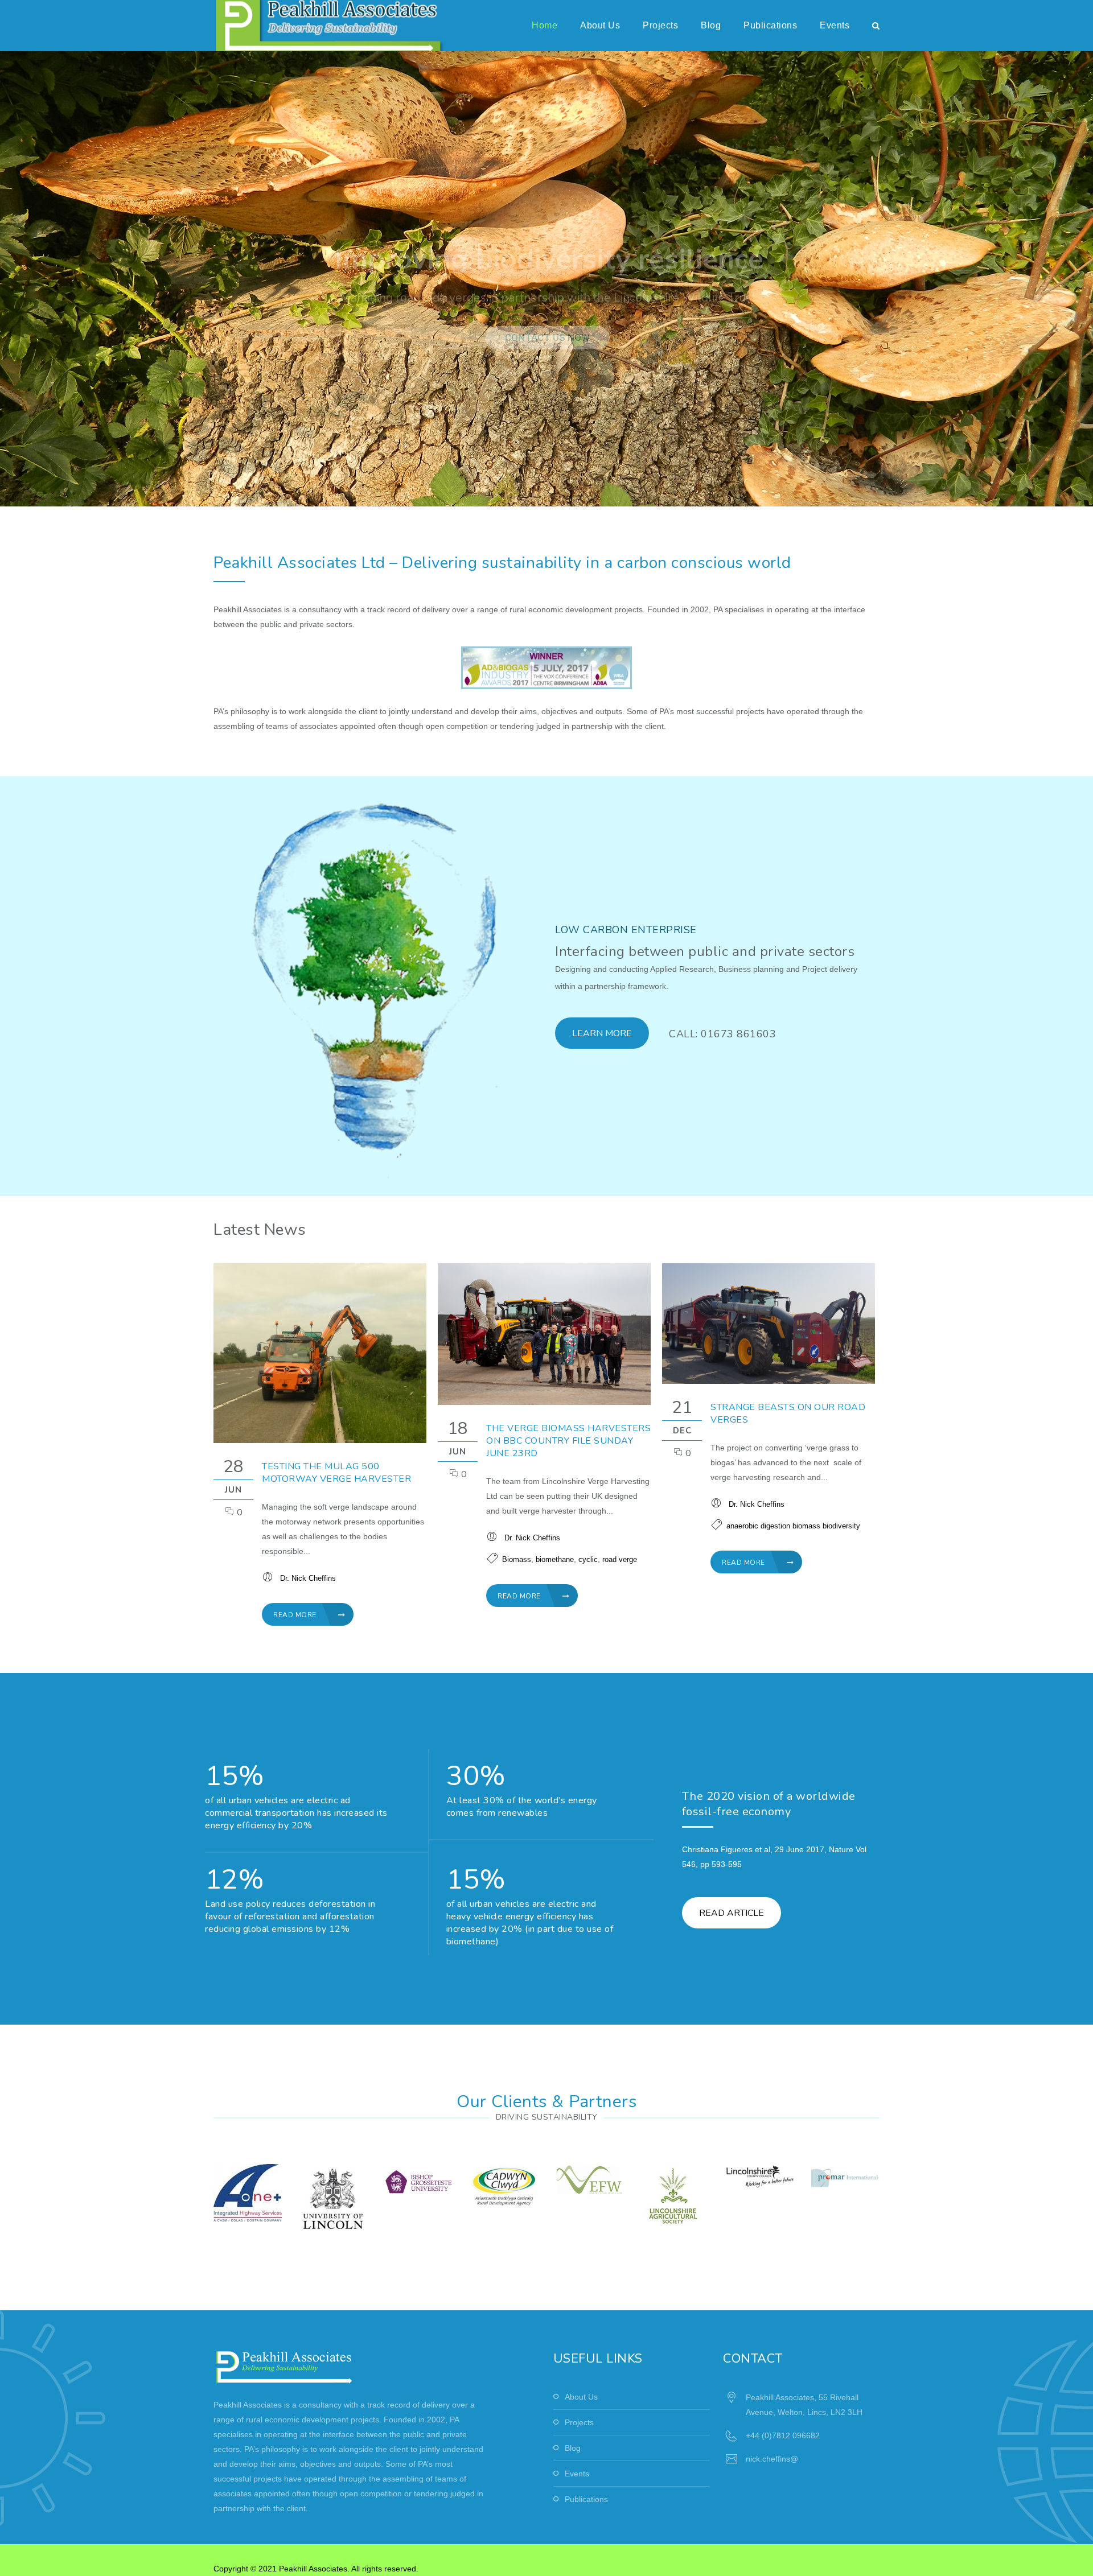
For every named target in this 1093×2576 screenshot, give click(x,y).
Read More (296, 1615)
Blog (711, 25)
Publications (770, 25)
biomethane (555, 1559)
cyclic (588, 1559)
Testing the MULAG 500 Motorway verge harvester (336, 1473)
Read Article (732, 1913)
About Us (600, 25)
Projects (660, 25)
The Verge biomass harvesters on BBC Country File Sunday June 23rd (568, 1441)
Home (545, 25)
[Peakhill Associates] (339, 26)
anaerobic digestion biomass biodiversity (793, 1526)
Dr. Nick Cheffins (308, 1578)
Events (835, 25)
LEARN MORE (602, 1033)
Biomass (517, 1559)
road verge (620, 1559)
